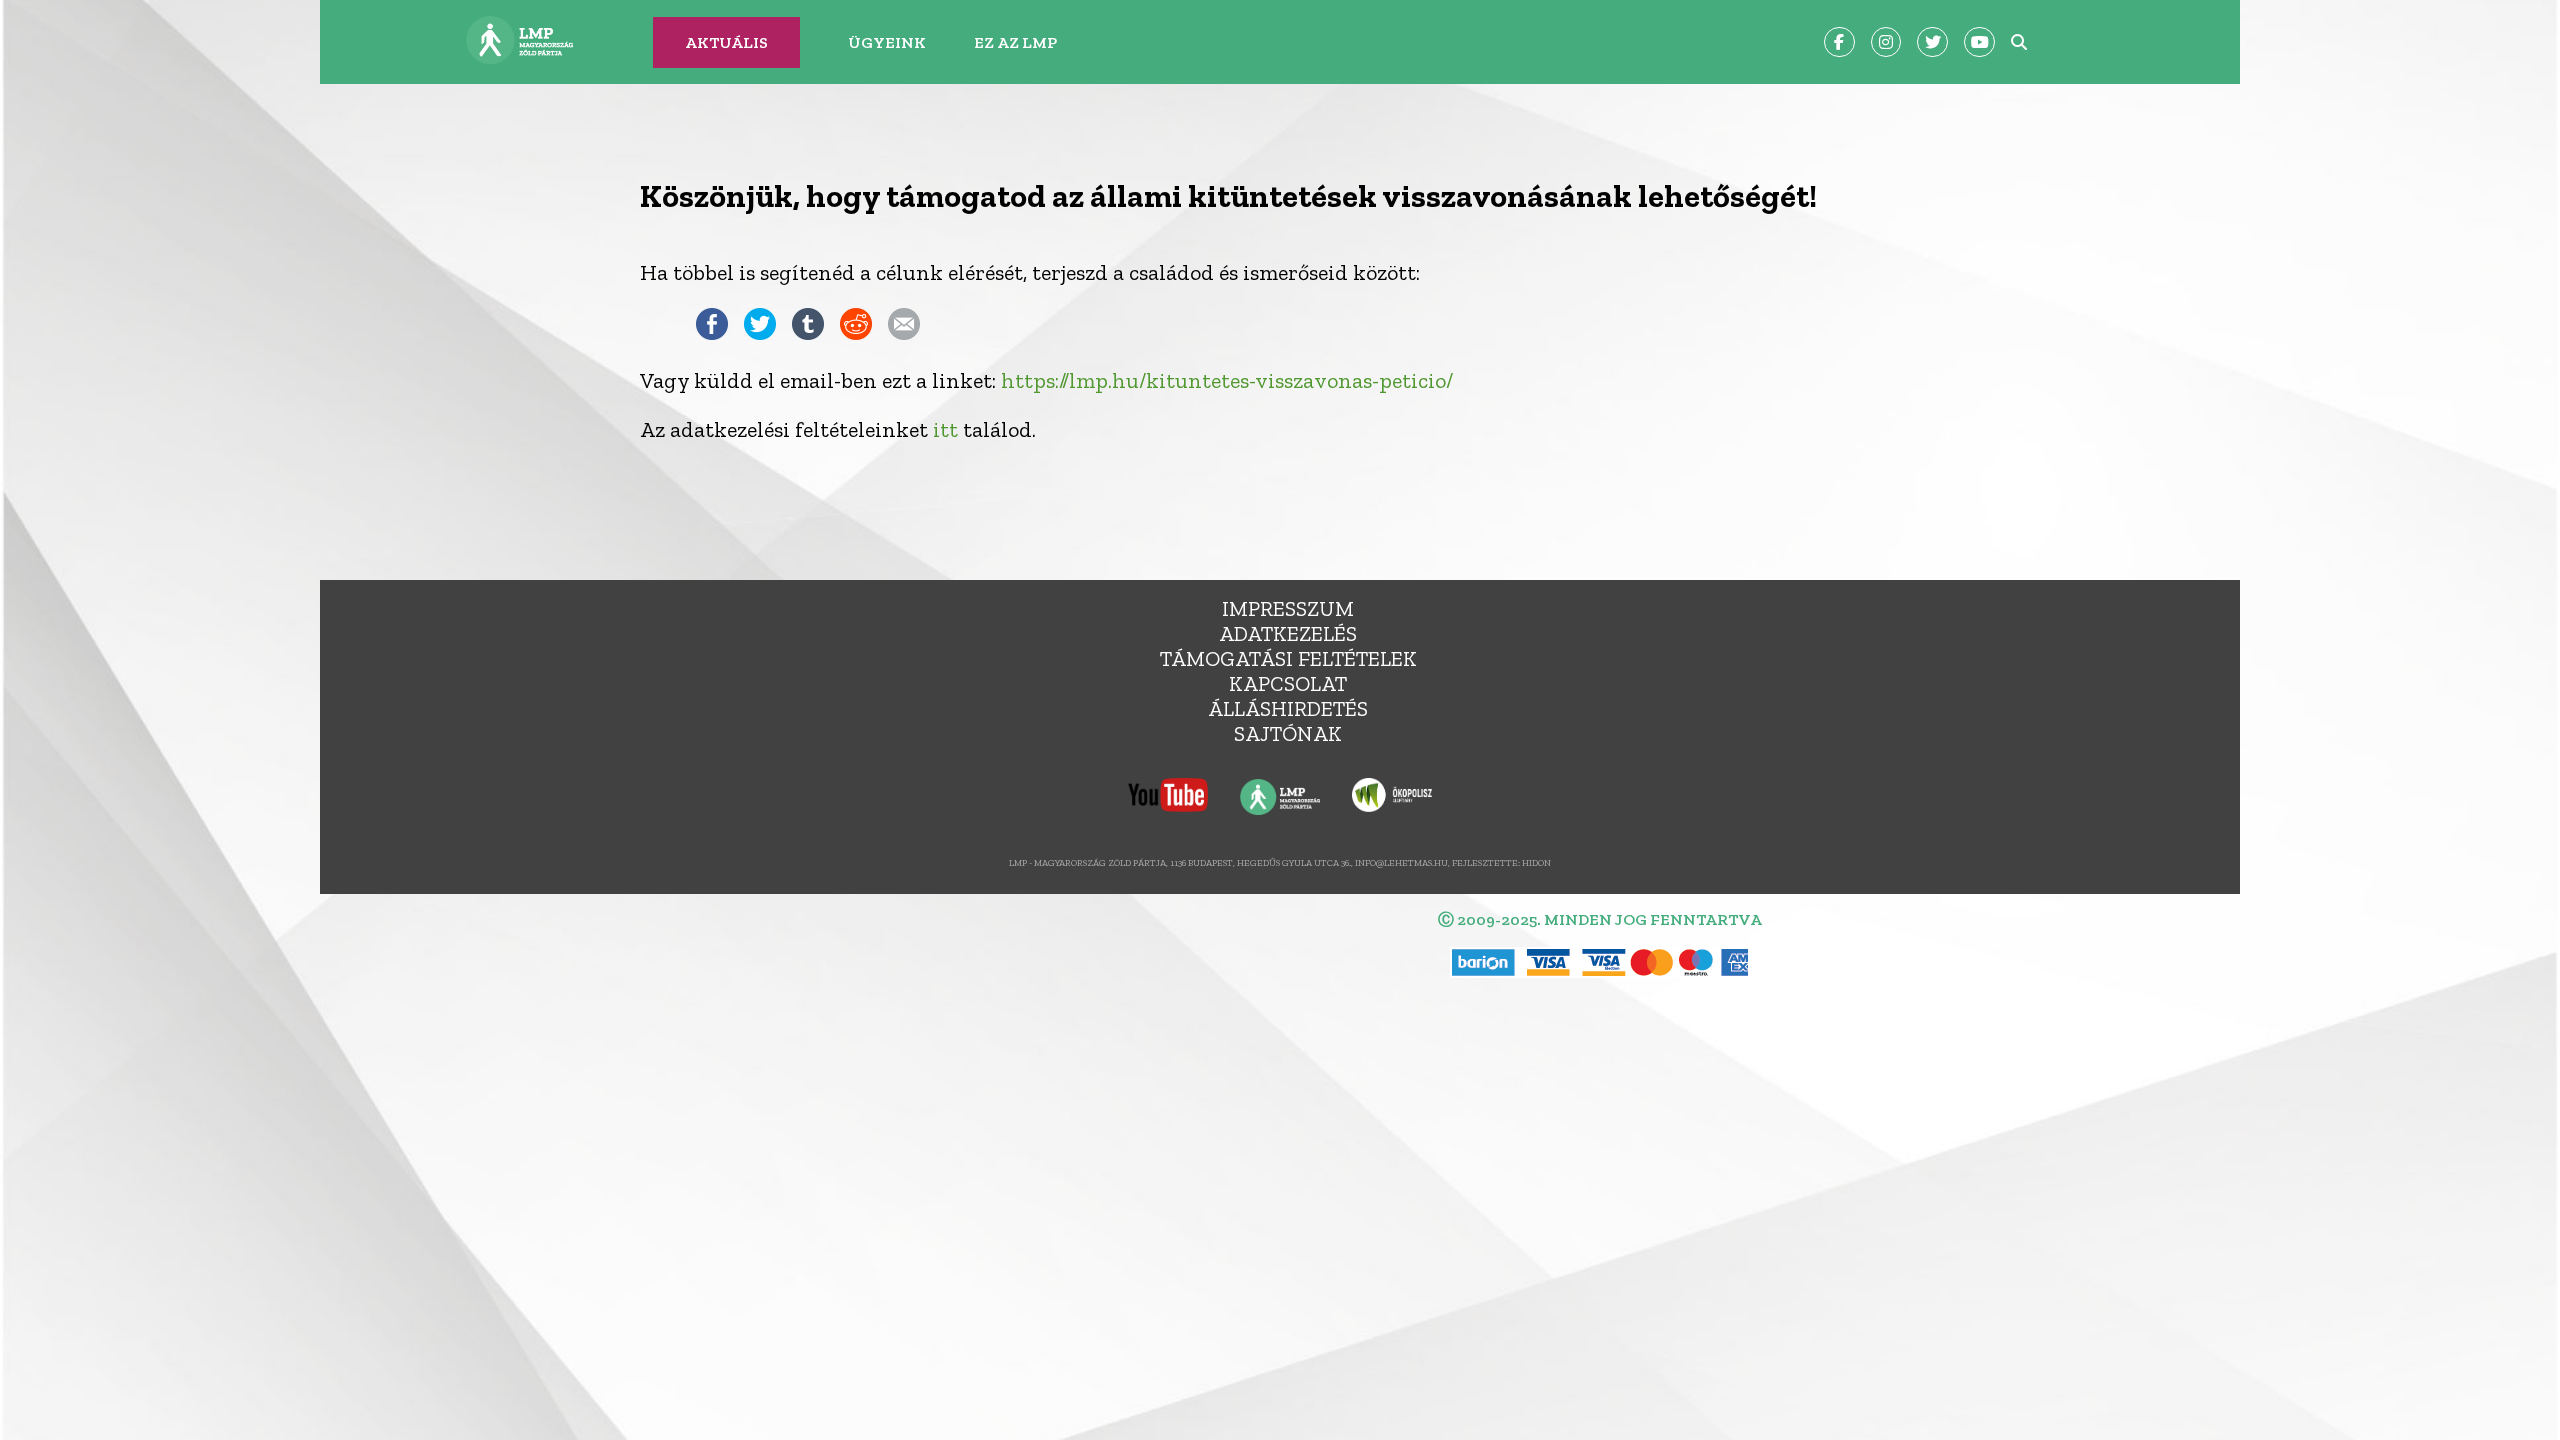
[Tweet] (760, 332)
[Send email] (904, 332)
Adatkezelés (1288, 633)
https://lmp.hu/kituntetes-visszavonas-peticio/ (1227, 380)
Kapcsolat (1288, 683)
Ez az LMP (1015, 42)
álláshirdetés (1288, 708)
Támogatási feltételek (1288, 658)
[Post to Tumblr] (808, 332)
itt (945, 429)
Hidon (1536, 862)
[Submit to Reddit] (856, 332)
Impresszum (1288, 608)
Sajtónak (1288, 733)
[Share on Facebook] (712, 332)
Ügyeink (887, 42)
